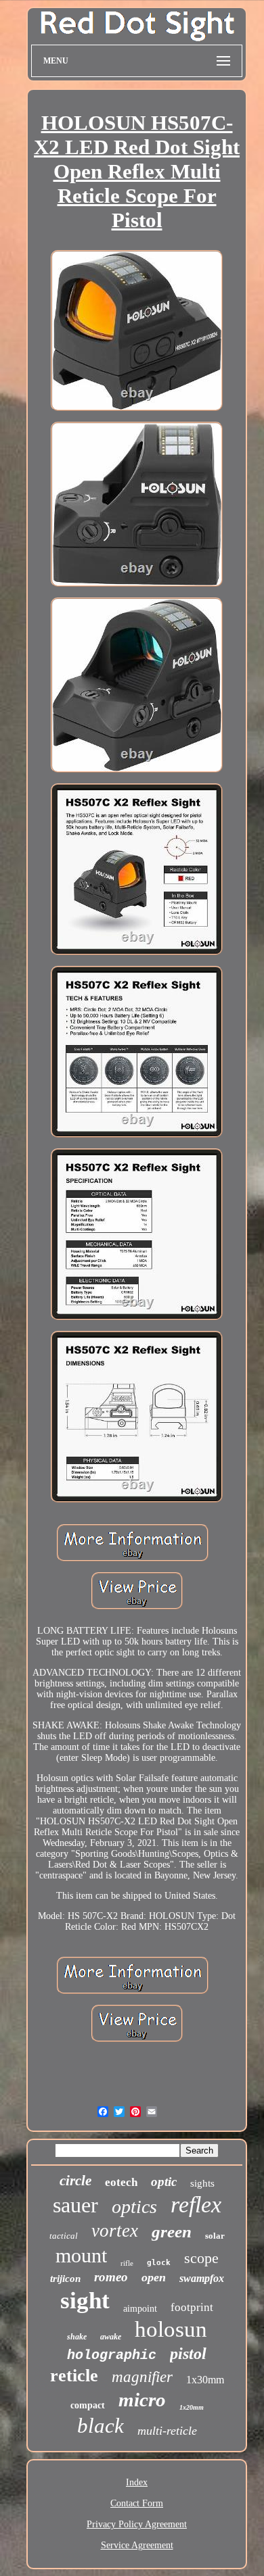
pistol (188, 2354)
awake (111, 2337)
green (172, 2232)
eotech (121, 2182)
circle (75, 2181)
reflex (196, 2205)
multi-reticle (167, 2431)
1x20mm (192, 2407)
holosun (171, 2329)
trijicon (65, 2279)
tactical (64, 2236)
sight (85, 2301)
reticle (74, 2376)
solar (215, 2236)
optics (134, 2207)
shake (77, 2337)
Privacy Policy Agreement (137, 2524)
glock (159, 2263)
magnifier (142, 2377)
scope (201, 2258)
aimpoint (140, 2309)
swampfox (202, 2278)
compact (88, 2405)
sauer (75, 2205)
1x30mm (205, 2380)
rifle (127, 2263)
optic (164, 2182)
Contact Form (137, 2503)
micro (142, 2400)
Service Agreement (137, 2545)
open (154, 2277)
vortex (115, 2231)
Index (137, 2482)
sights (202, 2183)
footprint (192, 2307)
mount (81, 2255)
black (101, 2426)
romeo (111, 2277)
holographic (112, 2355)
